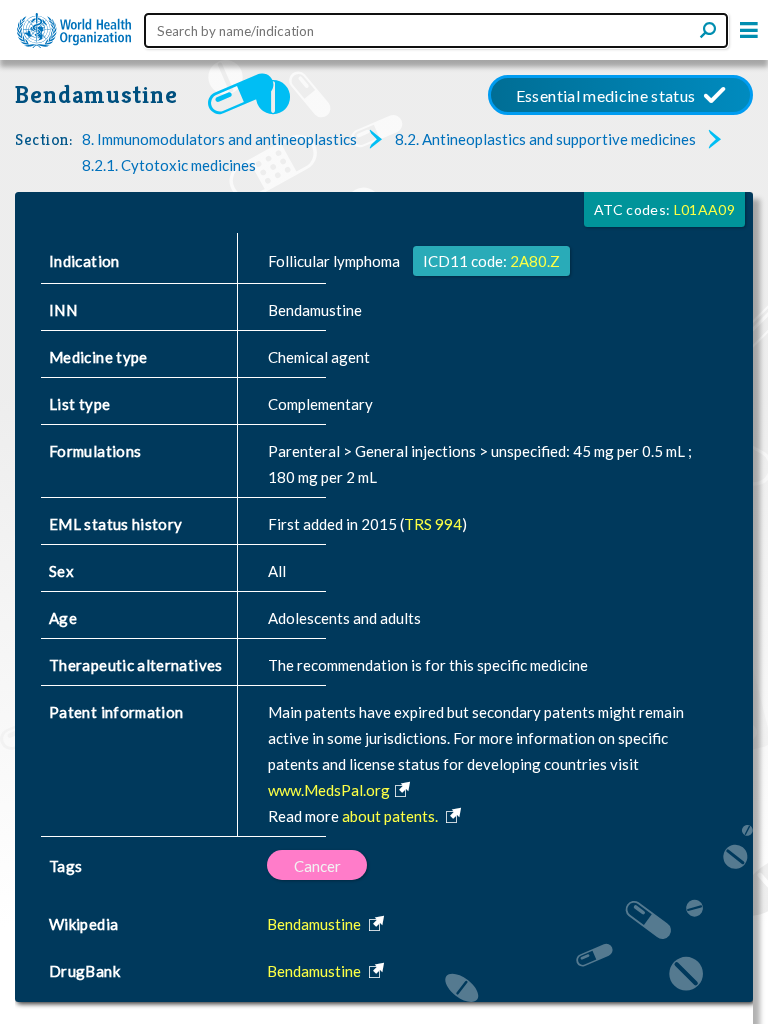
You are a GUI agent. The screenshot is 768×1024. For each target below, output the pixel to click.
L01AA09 (704, 209)
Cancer (317, 866)
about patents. (391, 816)
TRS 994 (433, 524)
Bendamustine (96, 94)
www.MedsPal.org (329, 790)
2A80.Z (535, 261)
